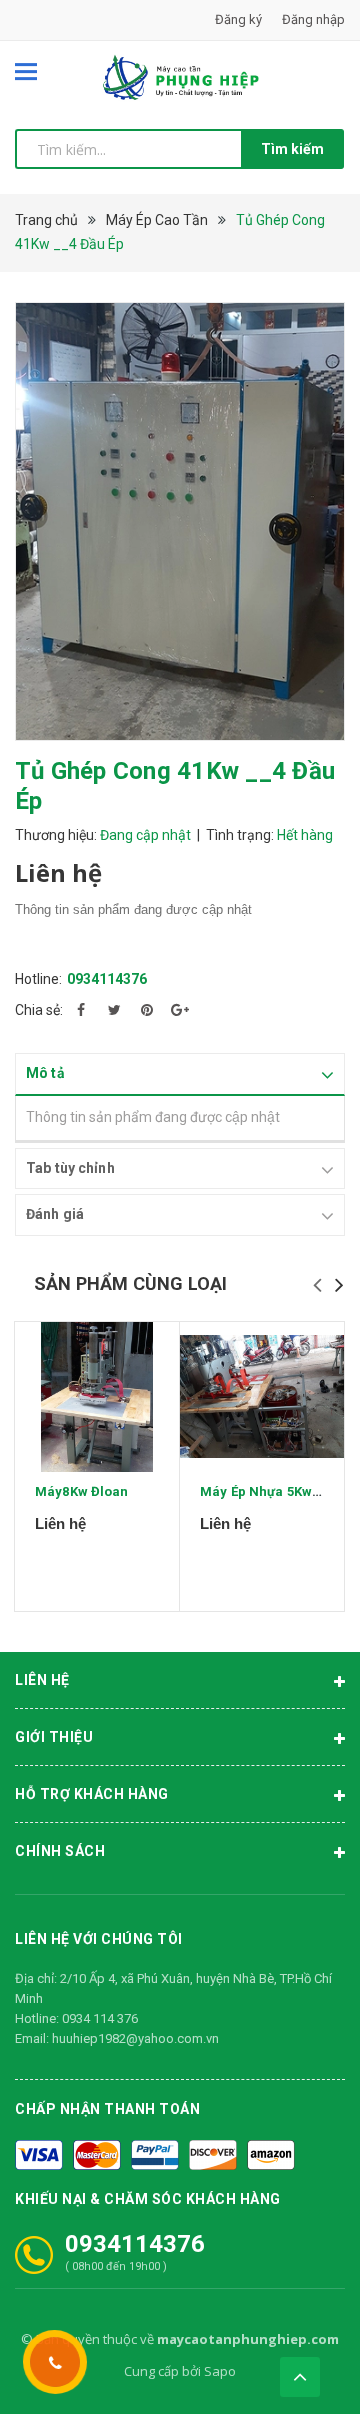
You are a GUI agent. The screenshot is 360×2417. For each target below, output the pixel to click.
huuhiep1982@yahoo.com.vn (135, 2038)
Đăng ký (238, 19)
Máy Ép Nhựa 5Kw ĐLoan (278, 1491)
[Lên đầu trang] (300, 2377)
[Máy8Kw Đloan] (97, 1397)
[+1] (180, 1010)
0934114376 (107, 979)
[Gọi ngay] (55, 2362)
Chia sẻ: (39, 1010)
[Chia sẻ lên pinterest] (147, 1010)
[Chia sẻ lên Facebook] (81, 1010)
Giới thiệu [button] (54, 1737)
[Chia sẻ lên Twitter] (114, 1010)
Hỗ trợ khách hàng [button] (92, 1794)
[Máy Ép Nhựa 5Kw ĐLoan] (262, 1397)
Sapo (220, 2371)
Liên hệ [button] (42, 1680)
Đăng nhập (313, 19)
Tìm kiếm (292, 149)
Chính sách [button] (60, 1851)
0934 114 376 (100, 2018)
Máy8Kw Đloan (82, 1491)
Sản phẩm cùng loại (130, 1283)
